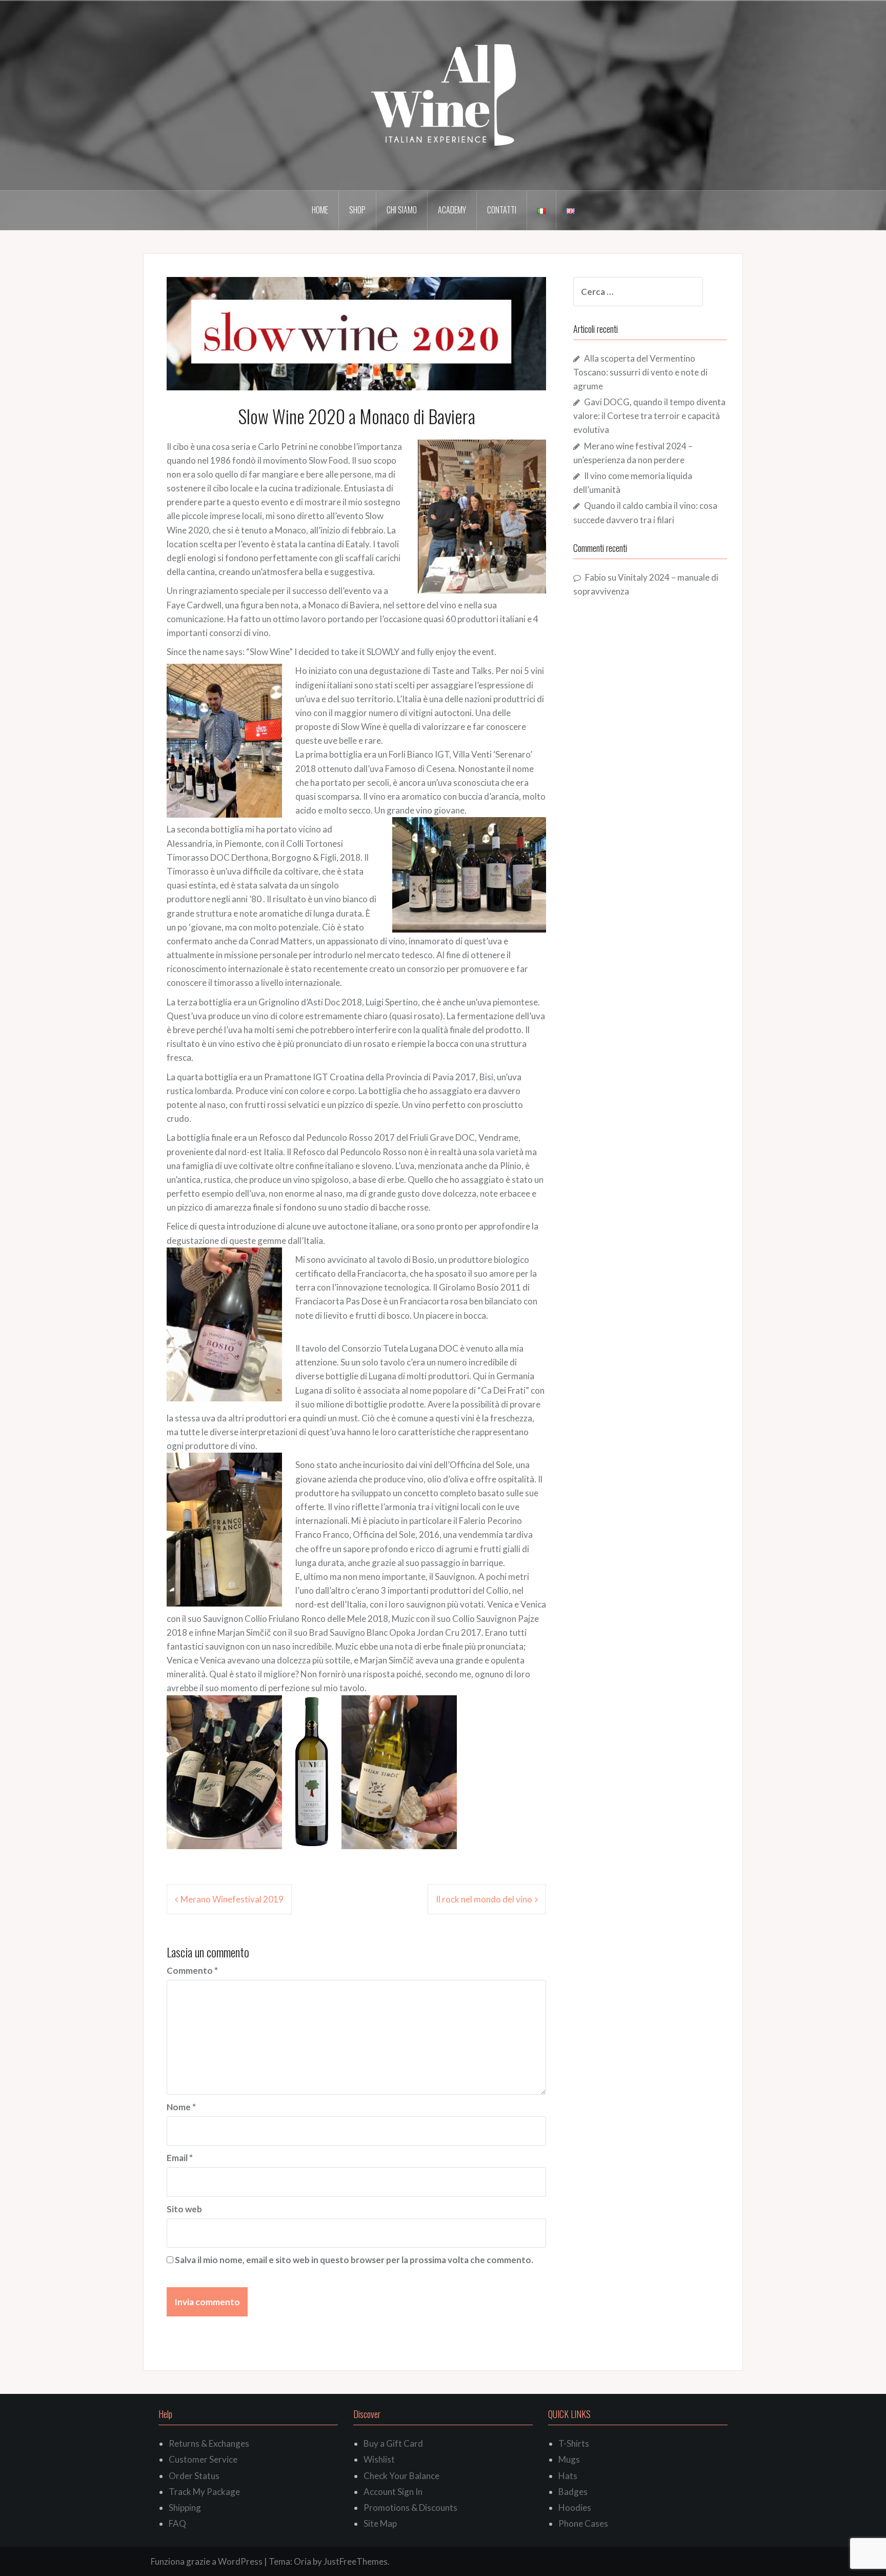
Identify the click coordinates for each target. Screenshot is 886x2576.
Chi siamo (402, 210)
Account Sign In (393, 2492)
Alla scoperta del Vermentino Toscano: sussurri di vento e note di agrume (640, 372)
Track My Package (204, 2492)
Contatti (502, 210)
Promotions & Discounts (410, 2508)
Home (320, 210)
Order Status (194, 2476)
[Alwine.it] (443, 95)
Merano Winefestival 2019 (232, 1899)
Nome (181, 2107)
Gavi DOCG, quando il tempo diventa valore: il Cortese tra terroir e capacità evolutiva (649, 416)
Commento (192, 1970)
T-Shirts (574, 2443)
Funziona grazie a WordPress (207, 2561)
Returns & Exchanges (209, 2443)
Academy (452, 210)
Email (180, 2158)
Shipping (185, 2508)
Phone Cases (583, 2523)
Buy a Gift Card (393, 2443)
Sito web (184, 2209)
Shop (357, 210)
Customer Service (203, 2459)
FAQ (177, 2523)
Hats (568, 2476)
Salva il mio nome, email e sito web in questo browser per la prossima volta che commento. (354, 2260)
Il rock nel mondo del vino (484, 1899)
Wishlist (379, 2459)
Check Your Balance (401, 2476)
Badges (573, 2492)
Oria (303, 2561)
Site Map (380, 2523)
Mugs (569, 2459)
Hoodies (575, 2508)
